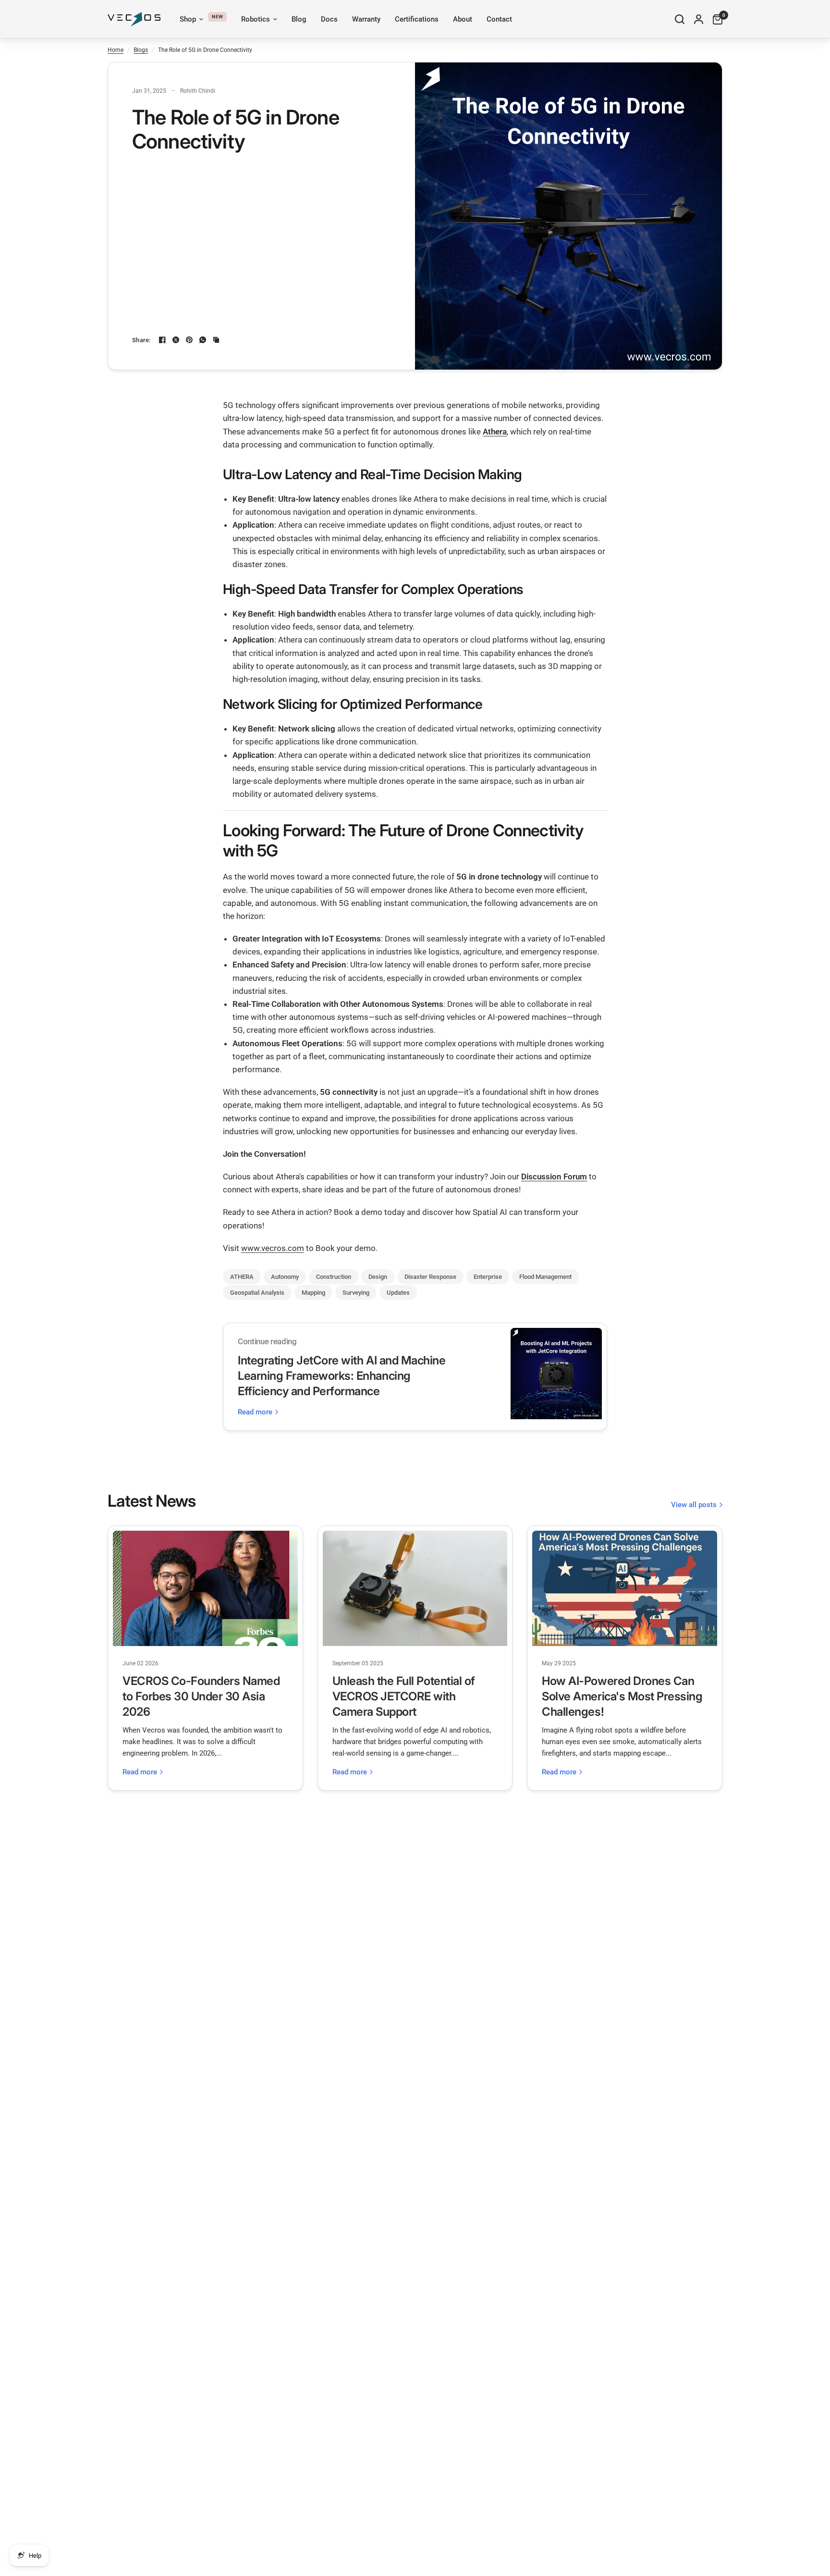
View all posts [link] (694, 1505)
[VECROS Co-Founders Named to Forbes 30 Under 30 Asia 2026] (205, 1588)
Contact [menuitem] (499, 19)
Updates (398, 1293)
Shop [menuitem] (188, 19)
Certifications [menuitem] (417, 19)
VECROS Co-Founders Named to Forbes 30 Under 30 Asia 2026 (201, 1696)
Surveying (356, 1293)
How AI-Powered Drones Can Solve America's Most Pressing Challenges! (622, 1696)
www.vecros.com (273, 1248)
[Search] (680, 19)
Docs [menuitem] (329, 19)
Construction (334, 1277)
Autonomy (285, 1277)
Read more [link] (255, 1412)
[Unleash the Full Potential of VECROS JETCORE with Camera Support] (415, 1588)
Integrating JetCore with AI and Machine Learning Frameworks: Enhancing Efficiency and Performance (342, 1376)
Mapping (313, 1293)
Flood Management (545, 1277)
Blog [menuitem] (299, 19)
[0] (715, 19)
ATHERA (242, 1277)
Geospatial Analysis (257, 1293)
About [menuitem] (463, 19)
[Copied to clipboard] (216, 340)
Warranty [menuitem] (366, 19)
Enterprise (488, 1277)
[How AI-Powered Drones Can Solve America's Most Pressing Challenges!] (625, 1588)
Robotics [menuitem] (256, 19)
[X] (176, 340)
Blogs (141, 50)
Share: (141, 340)
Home (116, 50)
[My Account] (699, 19)
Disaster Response (430, 1277)
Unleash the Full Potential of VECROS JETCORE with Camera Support (404, 1696)
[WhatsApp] (203, 340)
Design (378, 1277)
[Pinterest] (189, 340)
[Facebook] (162, 340)
